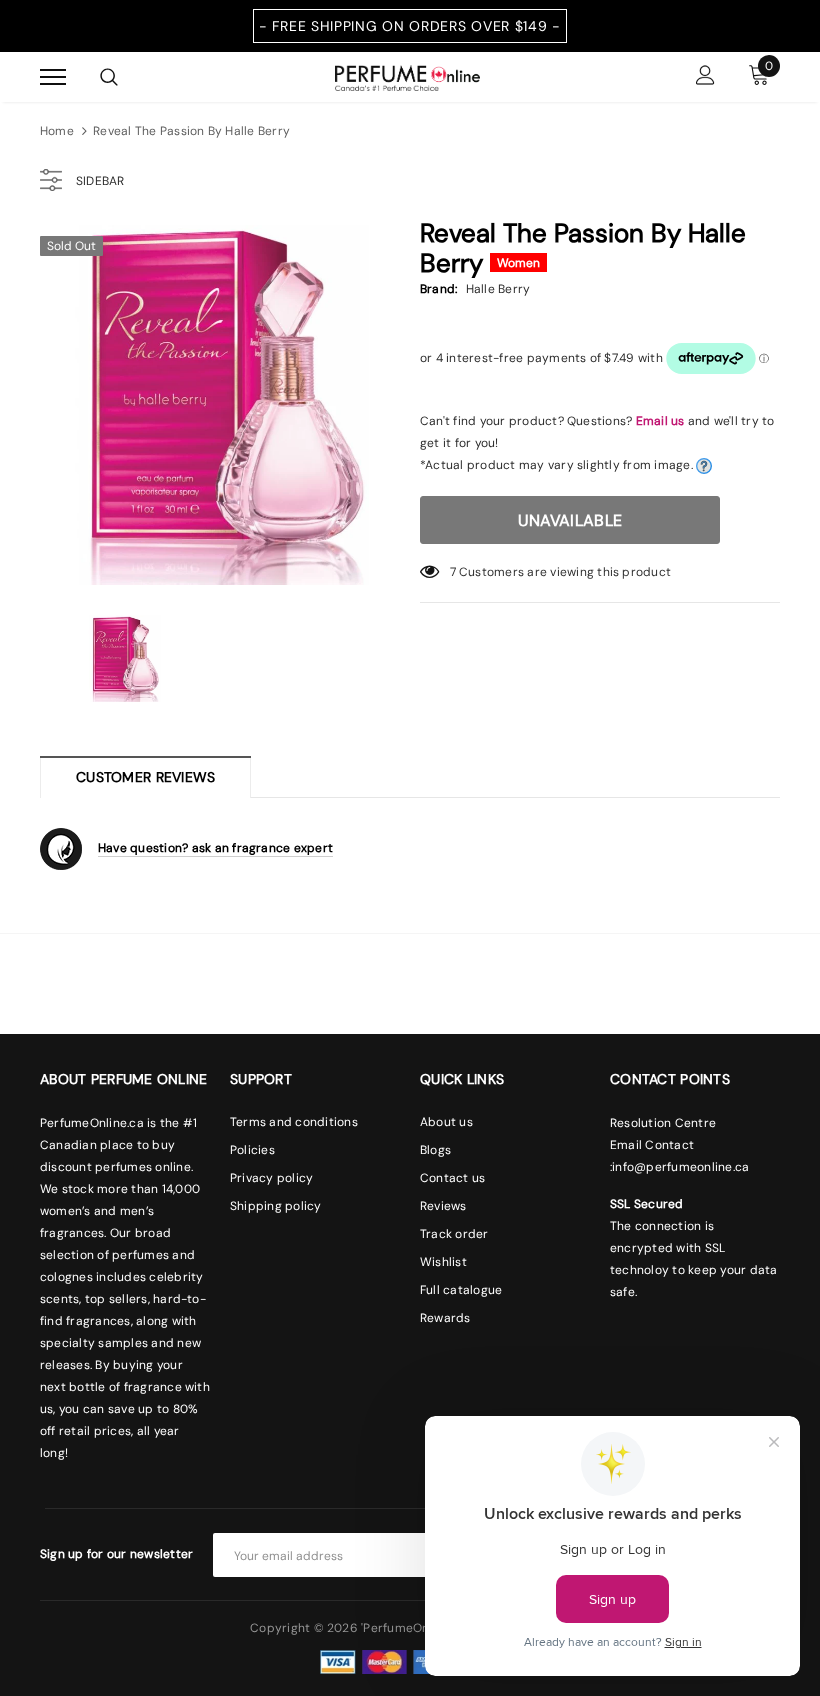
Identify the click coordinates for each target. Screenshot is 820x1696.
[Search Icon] (109, 77)
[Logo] (407, 76)
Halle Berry (498, 289)
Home (57, 131)
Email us (660, 421)
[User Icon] (705, 77)
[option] (220, 405)
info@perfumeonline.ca (680, 1167)
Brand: (438, 289)
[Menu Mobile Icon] (53, 77)
